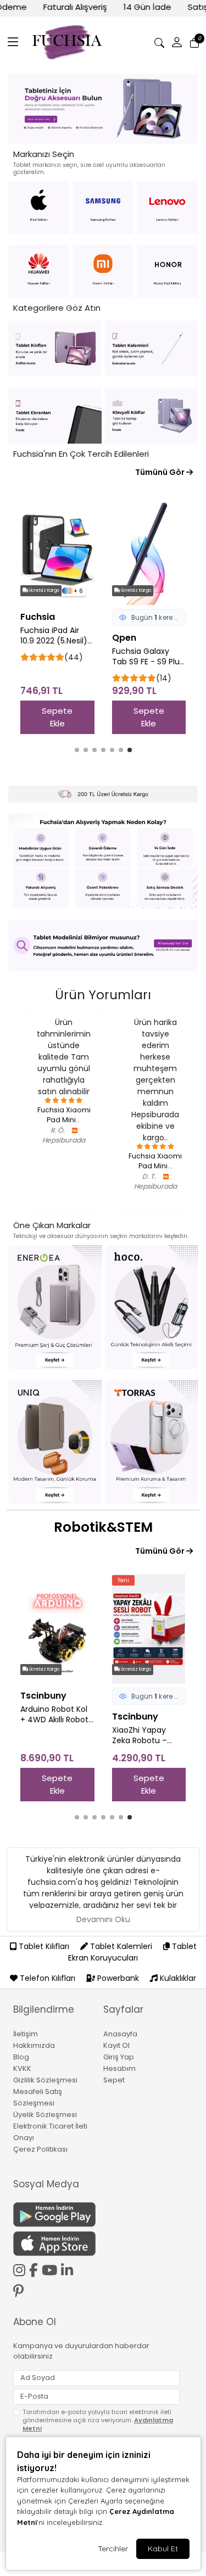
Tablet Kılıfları (44, 1946)
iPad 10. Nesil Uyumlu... (155, 1126)
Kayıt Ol (116, 2045)
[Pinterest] (20, 2291)
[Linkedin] (69, 2269)
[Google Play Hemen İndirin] (52, 2214)
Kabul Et (163, 2549)
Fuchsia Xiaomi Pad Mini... (64, 1161)
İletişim (26, 2034)
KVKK (22, 2068)
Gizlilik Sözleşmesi (45, 2080)
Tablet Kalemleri (121, 1946)
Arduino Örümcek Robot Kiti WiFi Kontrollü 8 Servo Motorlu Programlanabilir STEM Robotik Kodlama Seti (155, 1715)
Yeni (41, 1580)
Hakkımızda (34, 2045)
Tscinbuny (53, 1717)
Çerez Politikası (40, 2149)
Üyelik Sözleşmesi (45, 2115)
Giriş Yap (119, 2057)
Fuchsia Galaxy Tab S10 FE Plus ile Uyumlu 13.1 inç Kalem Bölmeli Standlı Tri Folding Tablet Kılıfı (155, 657)
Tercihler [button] (113, 2549)
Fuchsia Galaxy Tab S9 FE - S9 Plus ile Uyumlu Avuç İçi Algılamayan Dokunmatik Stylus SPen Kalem (66, 657)
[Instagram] (21, 2269)
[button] (13, 43)
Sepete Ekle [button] (67, 717)
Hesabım (119, 2068)
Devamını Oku (103, 1919)
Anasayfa (120, 2034)
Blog (21, 2057)
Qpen (42, 638)
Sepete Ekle (159, 717)
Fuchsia (139, 638)
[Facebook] (35, 2269)
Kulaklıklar (177, 1978)
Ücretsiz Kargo (54, 590)
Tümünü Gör (161, 472)
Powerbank (118, 1978)
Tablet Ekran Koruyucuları (132, 1952)
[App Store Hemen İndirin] (52, 2244)
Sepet (114, 2080)
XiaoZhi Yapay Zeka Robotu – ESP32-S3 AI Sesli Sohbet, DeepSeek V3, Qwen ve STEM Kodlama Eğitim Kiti (67, 1735)
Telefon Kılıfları (48, 1978)
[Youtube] (51, 2269)
